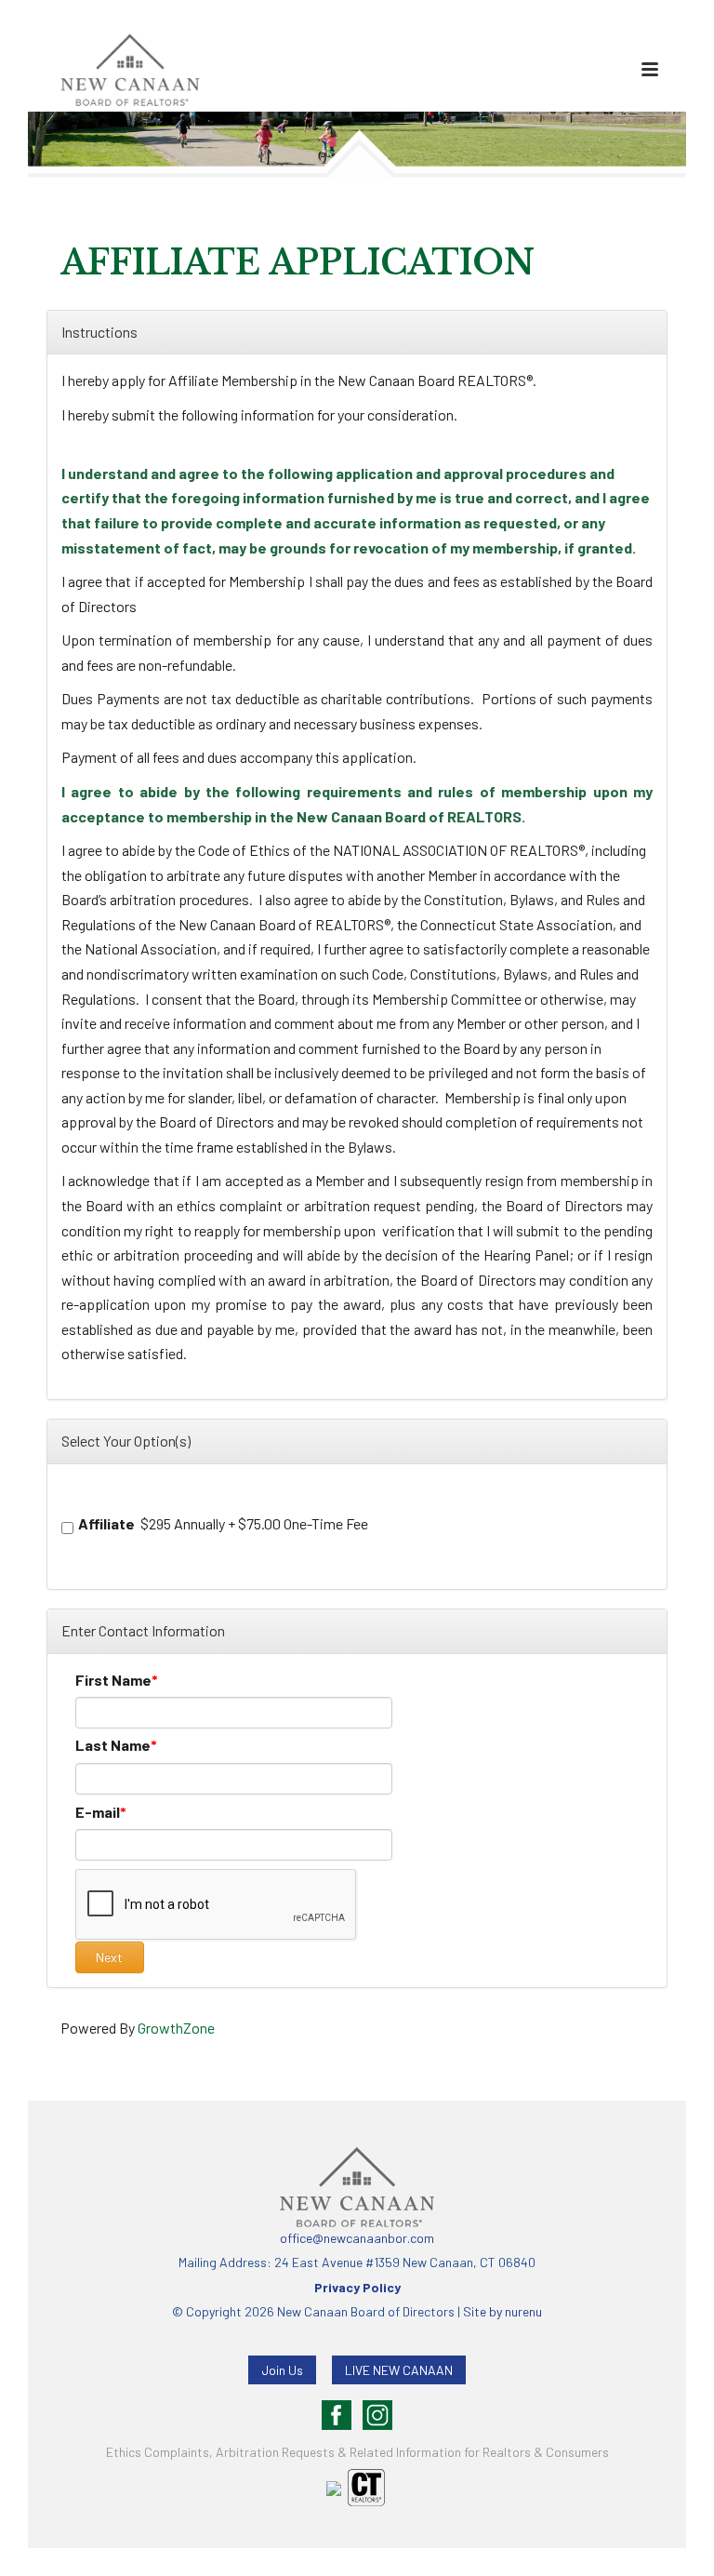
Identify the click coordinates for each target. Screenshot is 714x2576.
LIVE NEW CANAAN (399, 2370)
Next (109, 1957)
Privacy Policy (357, 2287)
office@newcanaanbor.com (357, 2238)
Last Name (113, 1745)
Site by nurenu (502, 2311)
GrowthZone (176, 2028)
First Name (113, 1680)
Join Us (282, 2370)
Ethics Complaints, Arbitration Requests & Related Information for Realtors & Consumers (357, 2452)
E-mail (98, 1812)
